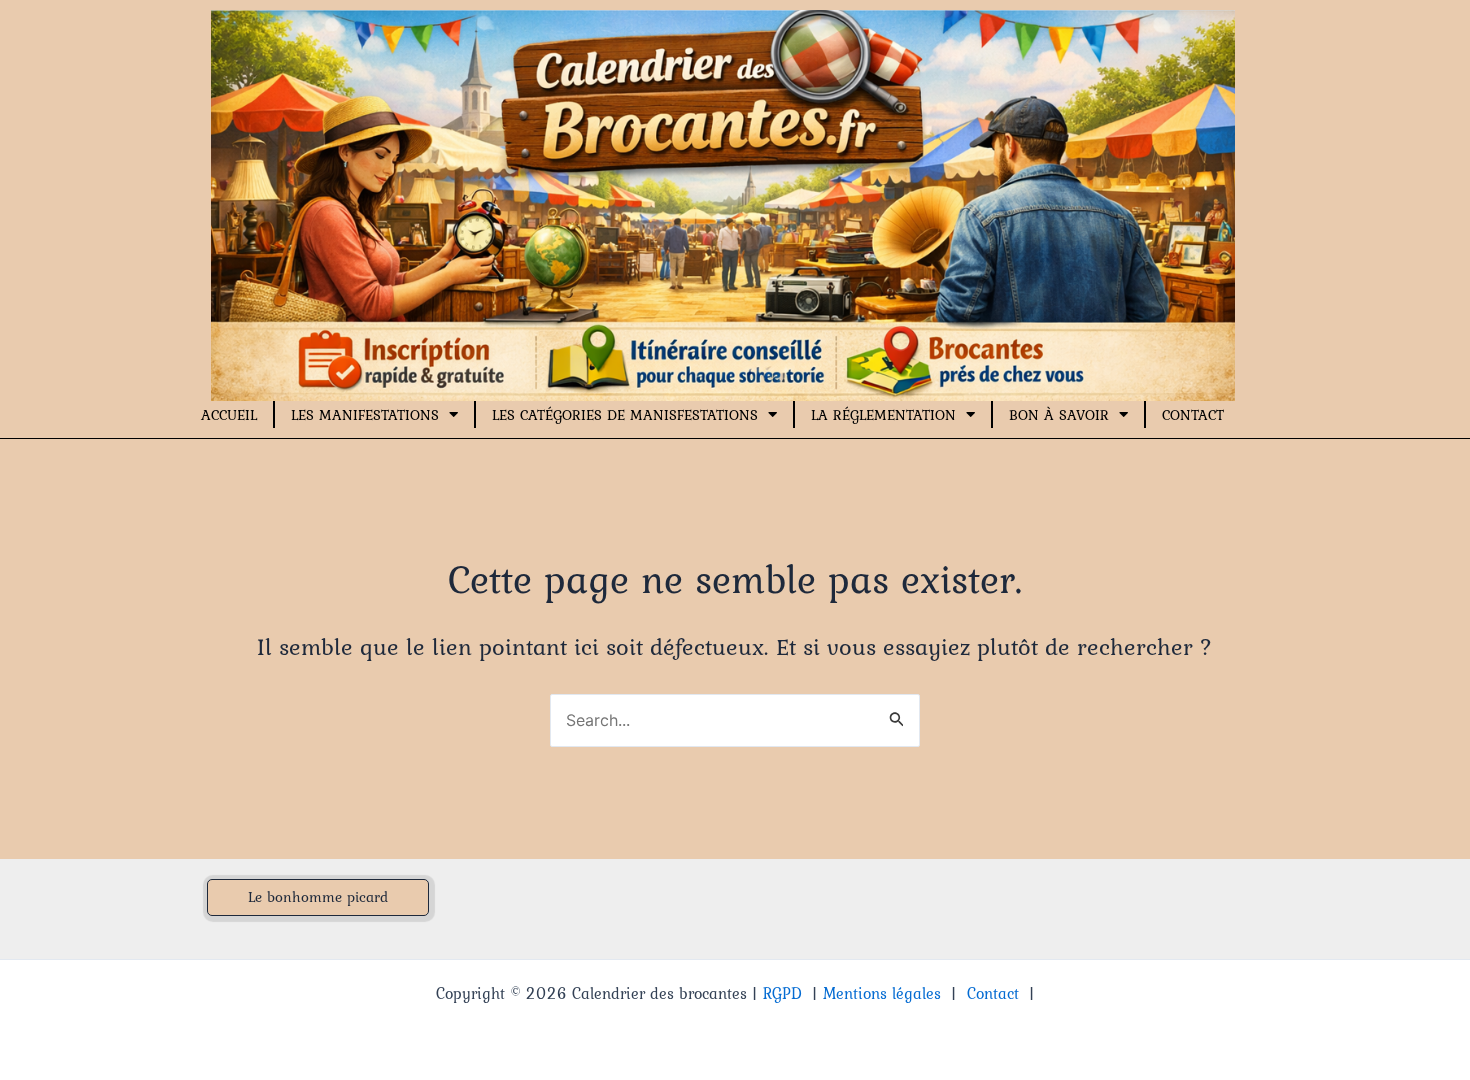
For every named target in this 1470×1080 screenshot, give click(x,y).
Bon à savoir (1059, 415)
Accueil (229, 415)
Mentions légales (882, 993)
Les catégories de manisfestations (625, 415)
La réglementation (883, 415)
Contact (1193, 415)
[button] (318, 897)
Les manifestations (365, 415)
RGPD (782, 993)
